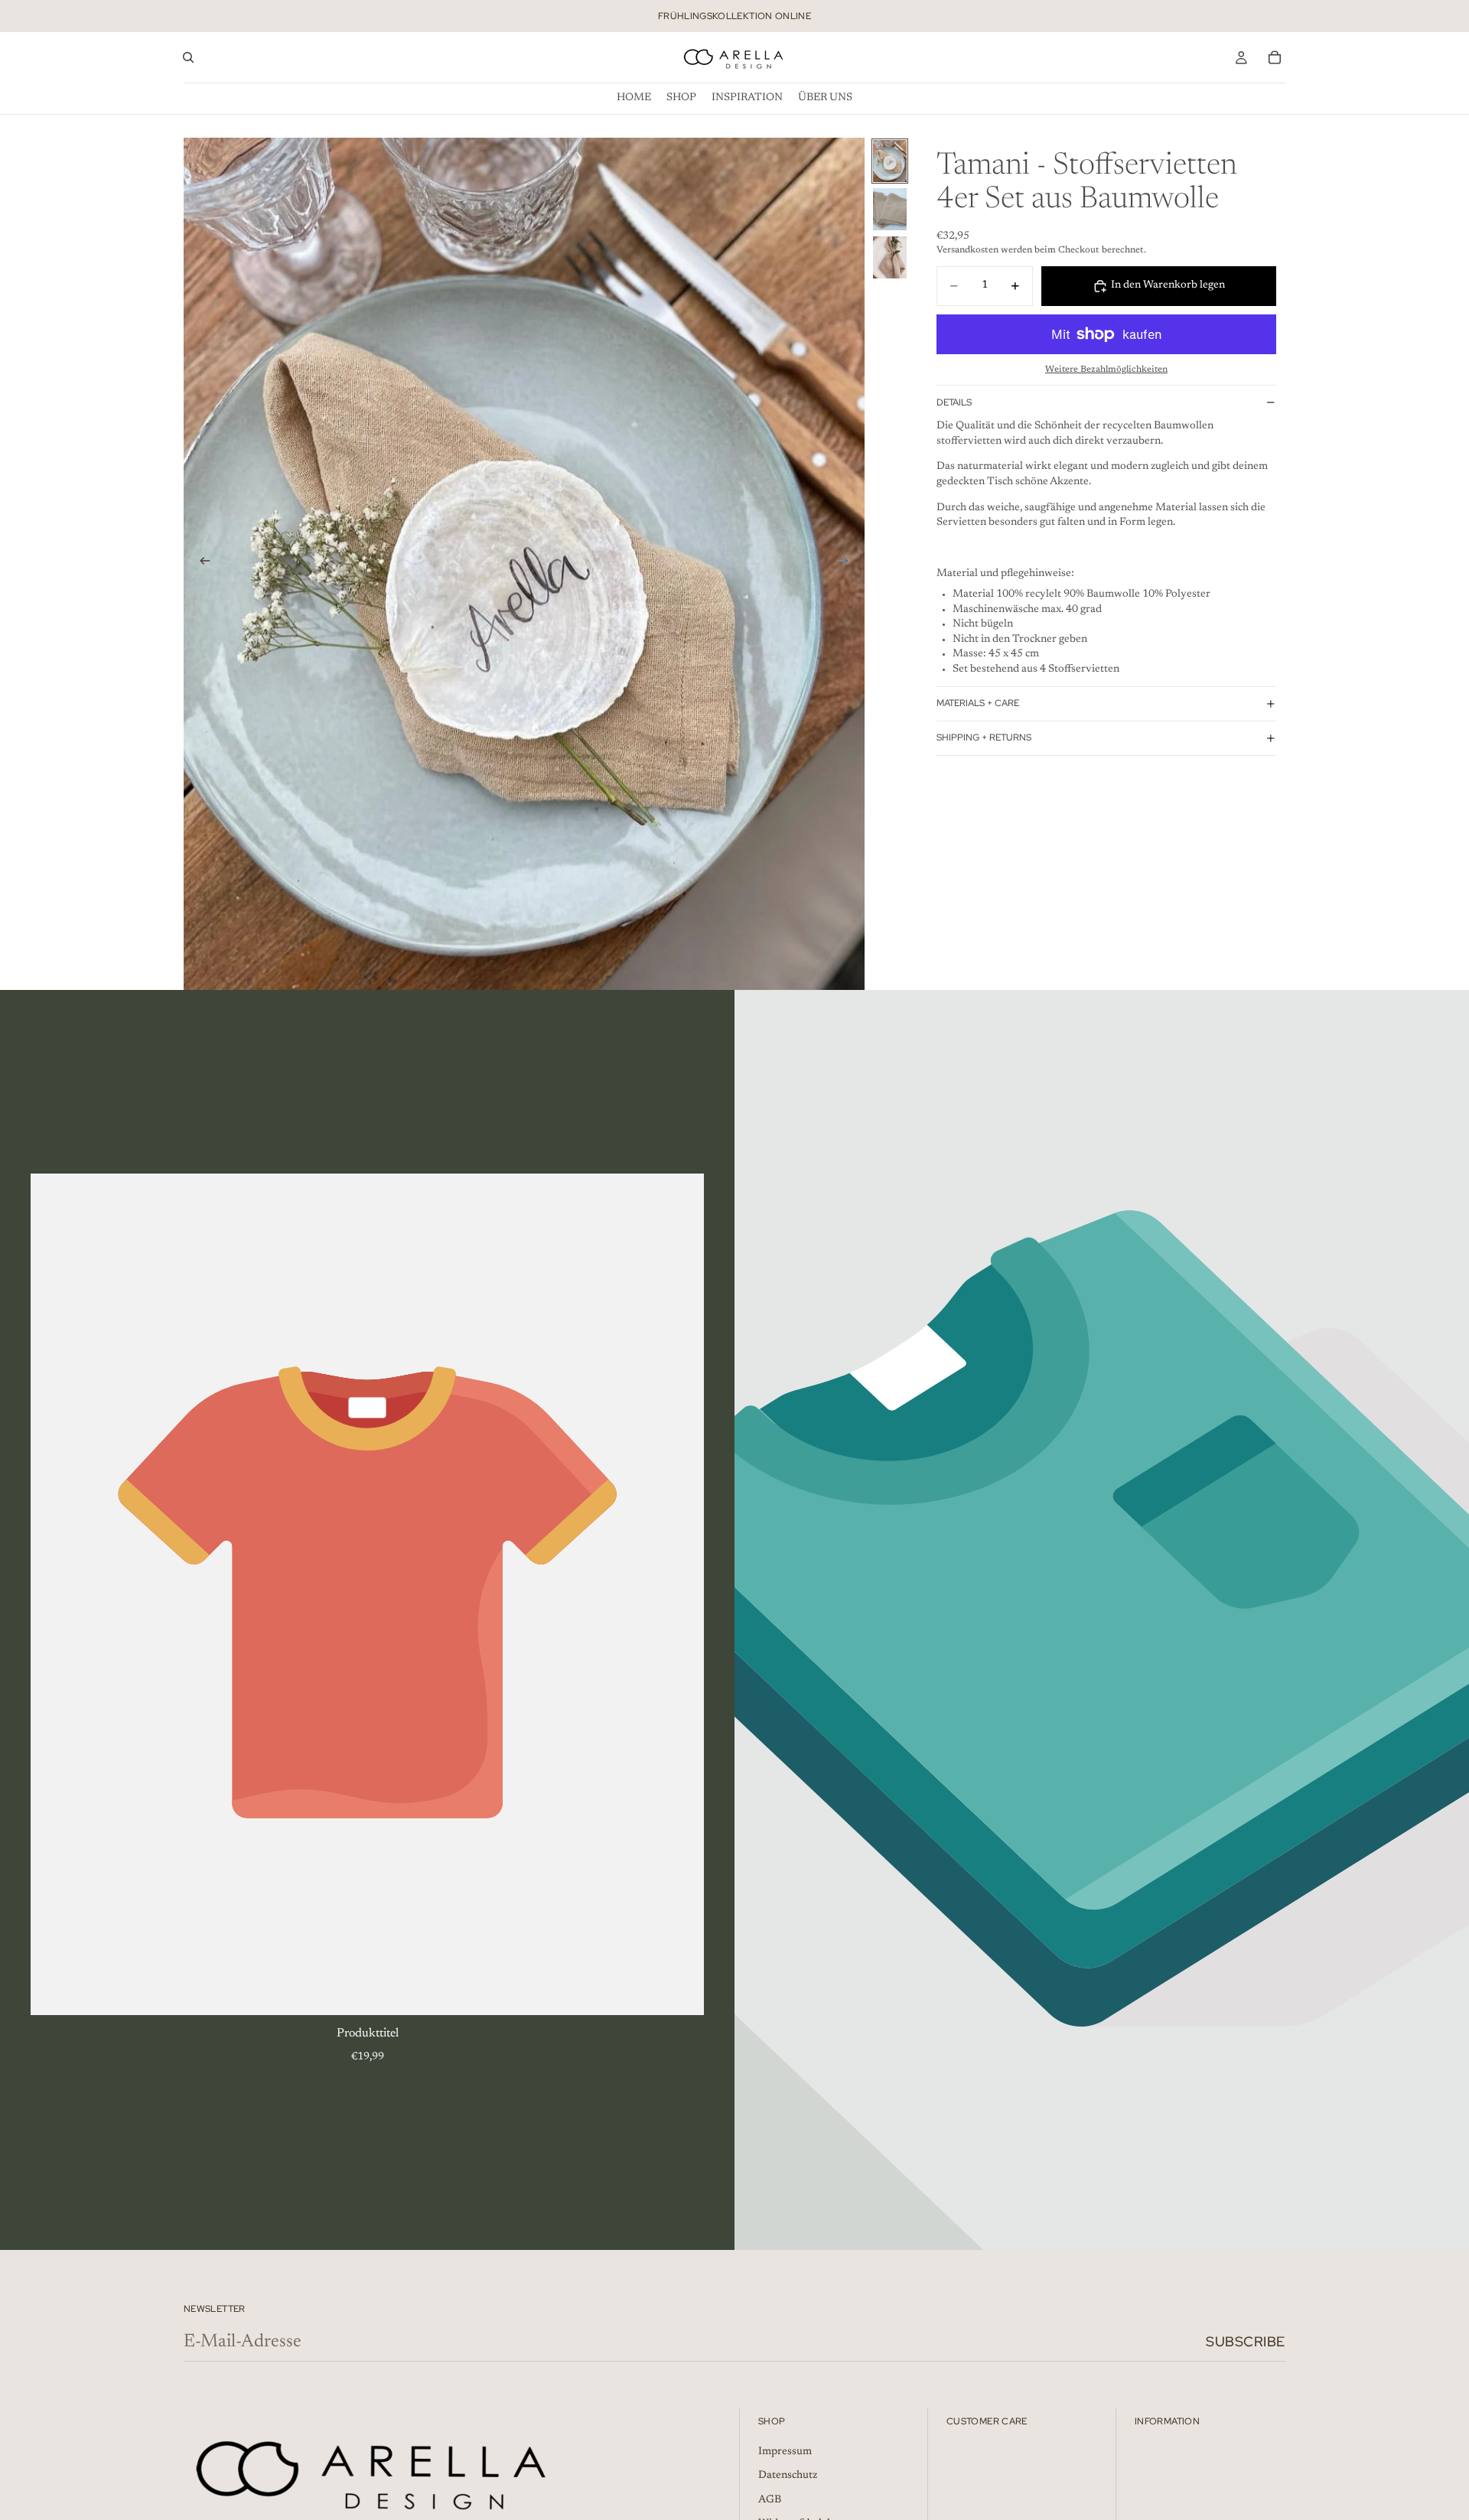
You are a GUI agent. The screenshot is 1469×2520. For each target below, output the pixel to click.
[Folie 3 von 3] (890, 257)
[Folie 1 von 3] (890, 161)
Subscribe (1246, 2341)
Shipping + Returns (984, 737)
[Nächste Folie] (848, 564)
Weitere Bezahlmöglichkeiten (1106, 370)
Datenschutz (788, 2476)
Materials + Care (978, 703)
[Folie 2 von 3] (890, 209)
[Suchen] (188, 57)
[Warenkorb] (1275, 57)
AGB (770, 2500)
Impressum (785, 2452)
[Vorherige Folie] (200, 564)
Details (954, 402)
